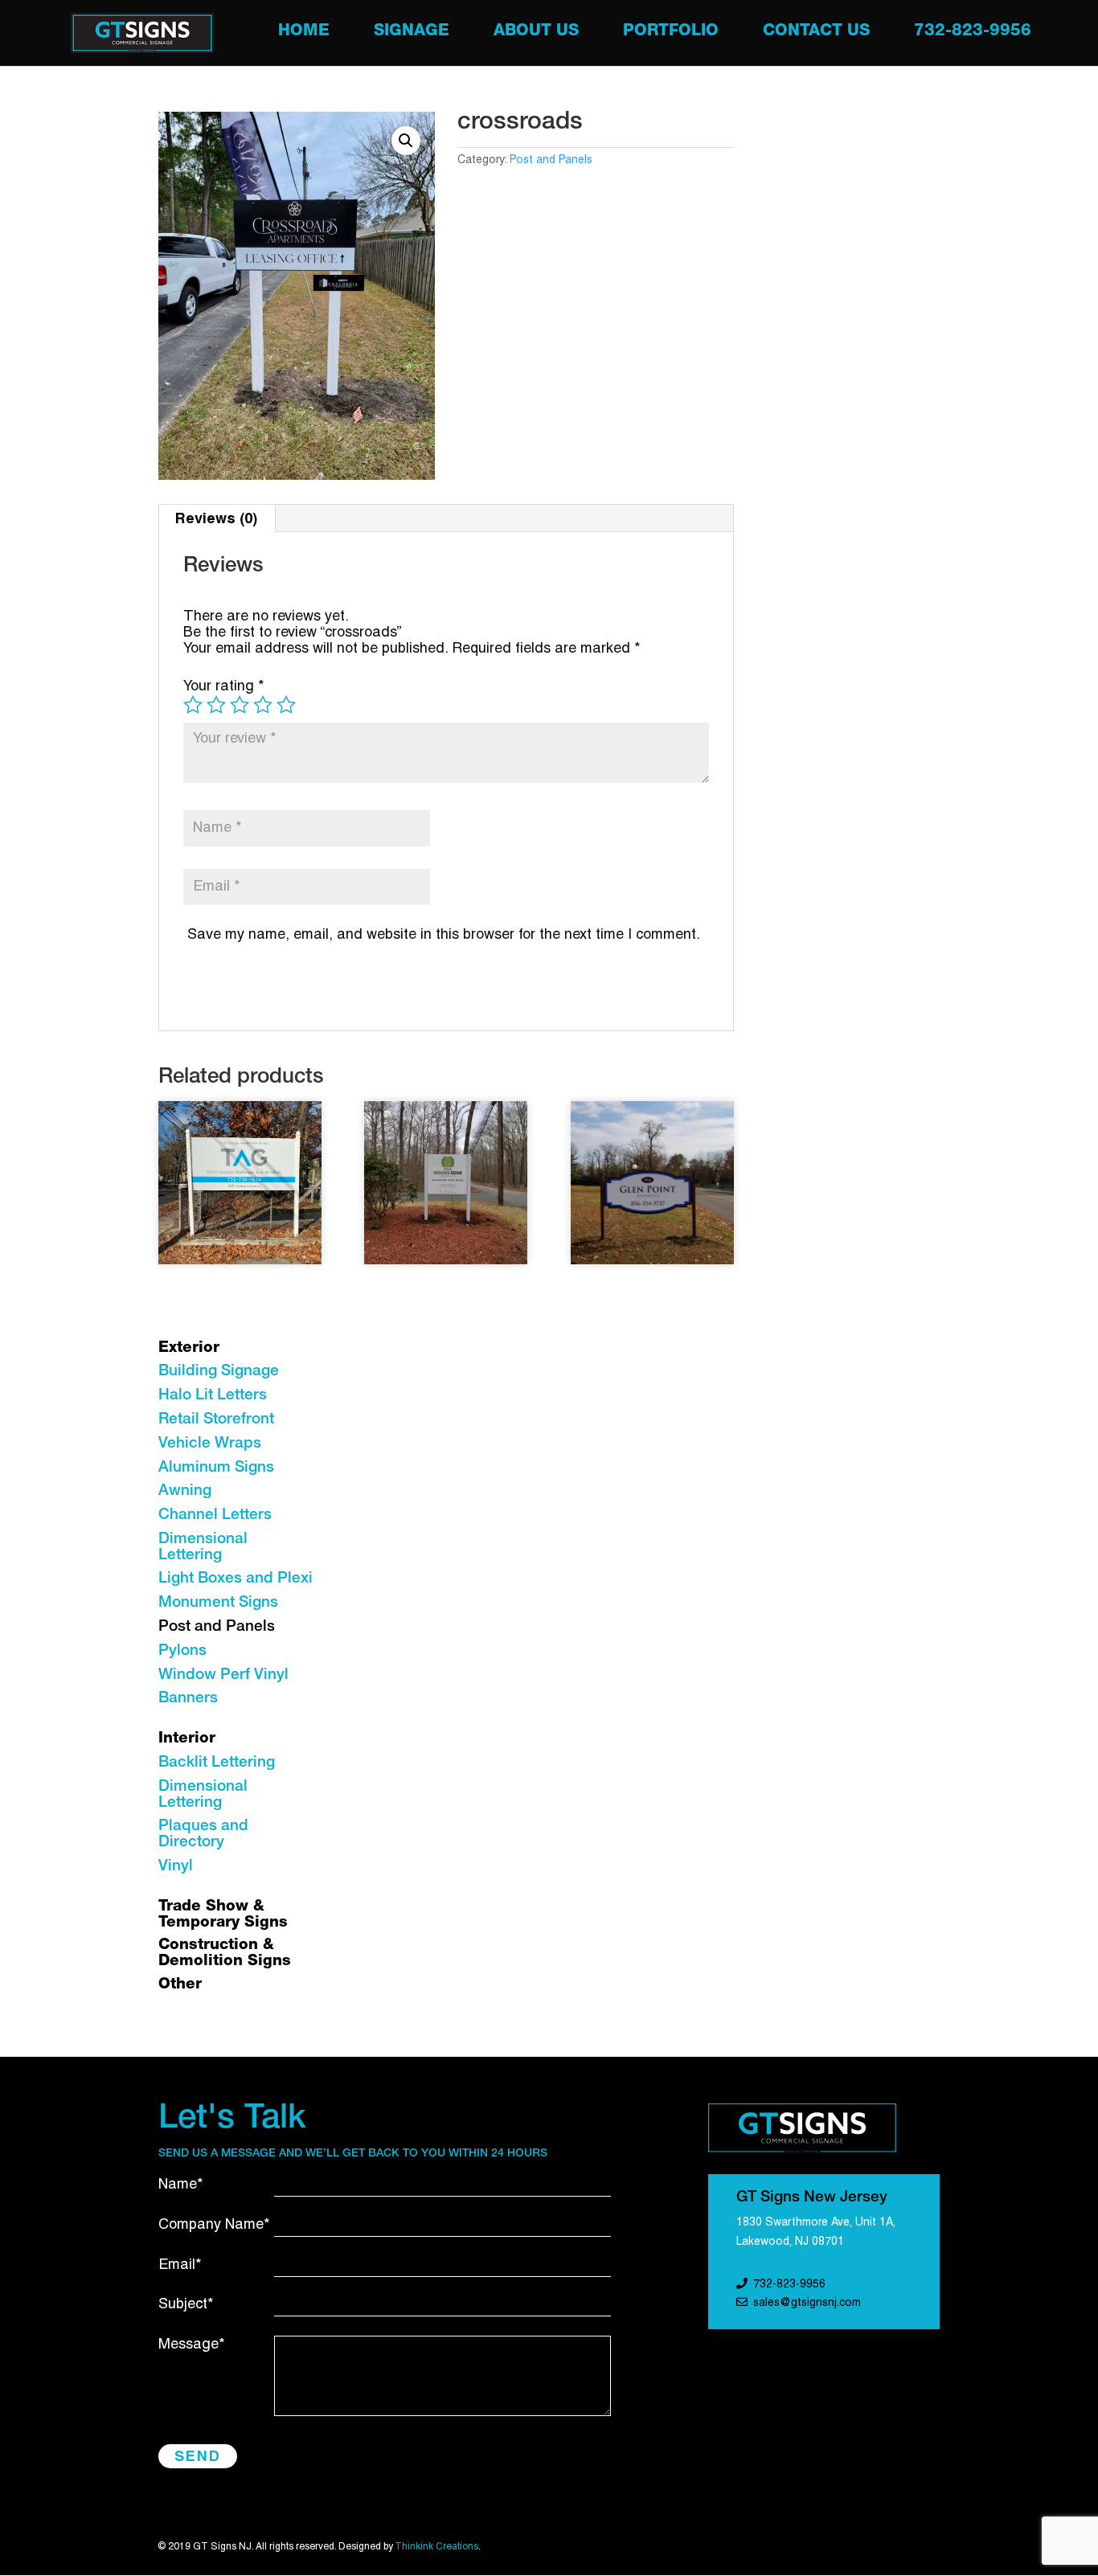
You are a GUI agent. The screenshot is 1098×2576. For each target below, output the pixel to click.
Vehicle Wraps (210, 1444)
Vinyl (176, 1867)
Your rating (224, 687)
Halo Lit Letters (213, 1396)
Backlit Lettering (217, 1763)
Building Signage (219, 1372)
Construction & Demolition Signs (225, 1954)
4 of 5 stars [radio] (263, 705)
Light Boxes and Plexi (236, 1579)
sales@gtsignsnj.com (807, 2303)
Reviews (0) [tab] (216, 518)
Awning (185, 1491)
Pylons (182, 1651)
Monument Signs (218, 1603)
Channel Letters (215, 1515)
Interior (187, 1739)
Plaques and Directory (203, 1835)
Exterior (189, 1348)
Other (180, 1985)
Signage (412, 33)
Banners (188, 1699)
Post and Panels (551, 160)
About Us (536, 33)
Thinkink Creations (436, 2547)
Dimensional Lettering (203, 1548)
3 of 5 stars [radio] (240, 705)
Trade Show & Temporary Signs (223, 1915)
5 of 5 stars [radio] (286, 705)
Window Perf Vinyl (223, 1675)
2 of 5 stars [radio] (216, 705)
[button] (406, 141)
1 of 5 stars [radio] (193, 705)
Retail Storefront (216, 1420)
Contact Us (816, 33)
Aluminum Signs (216, 1468)
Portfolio (671, 33)
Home (304, 33)
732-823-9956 (973, 33)
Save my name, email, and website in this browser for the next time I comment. (444, 935)
